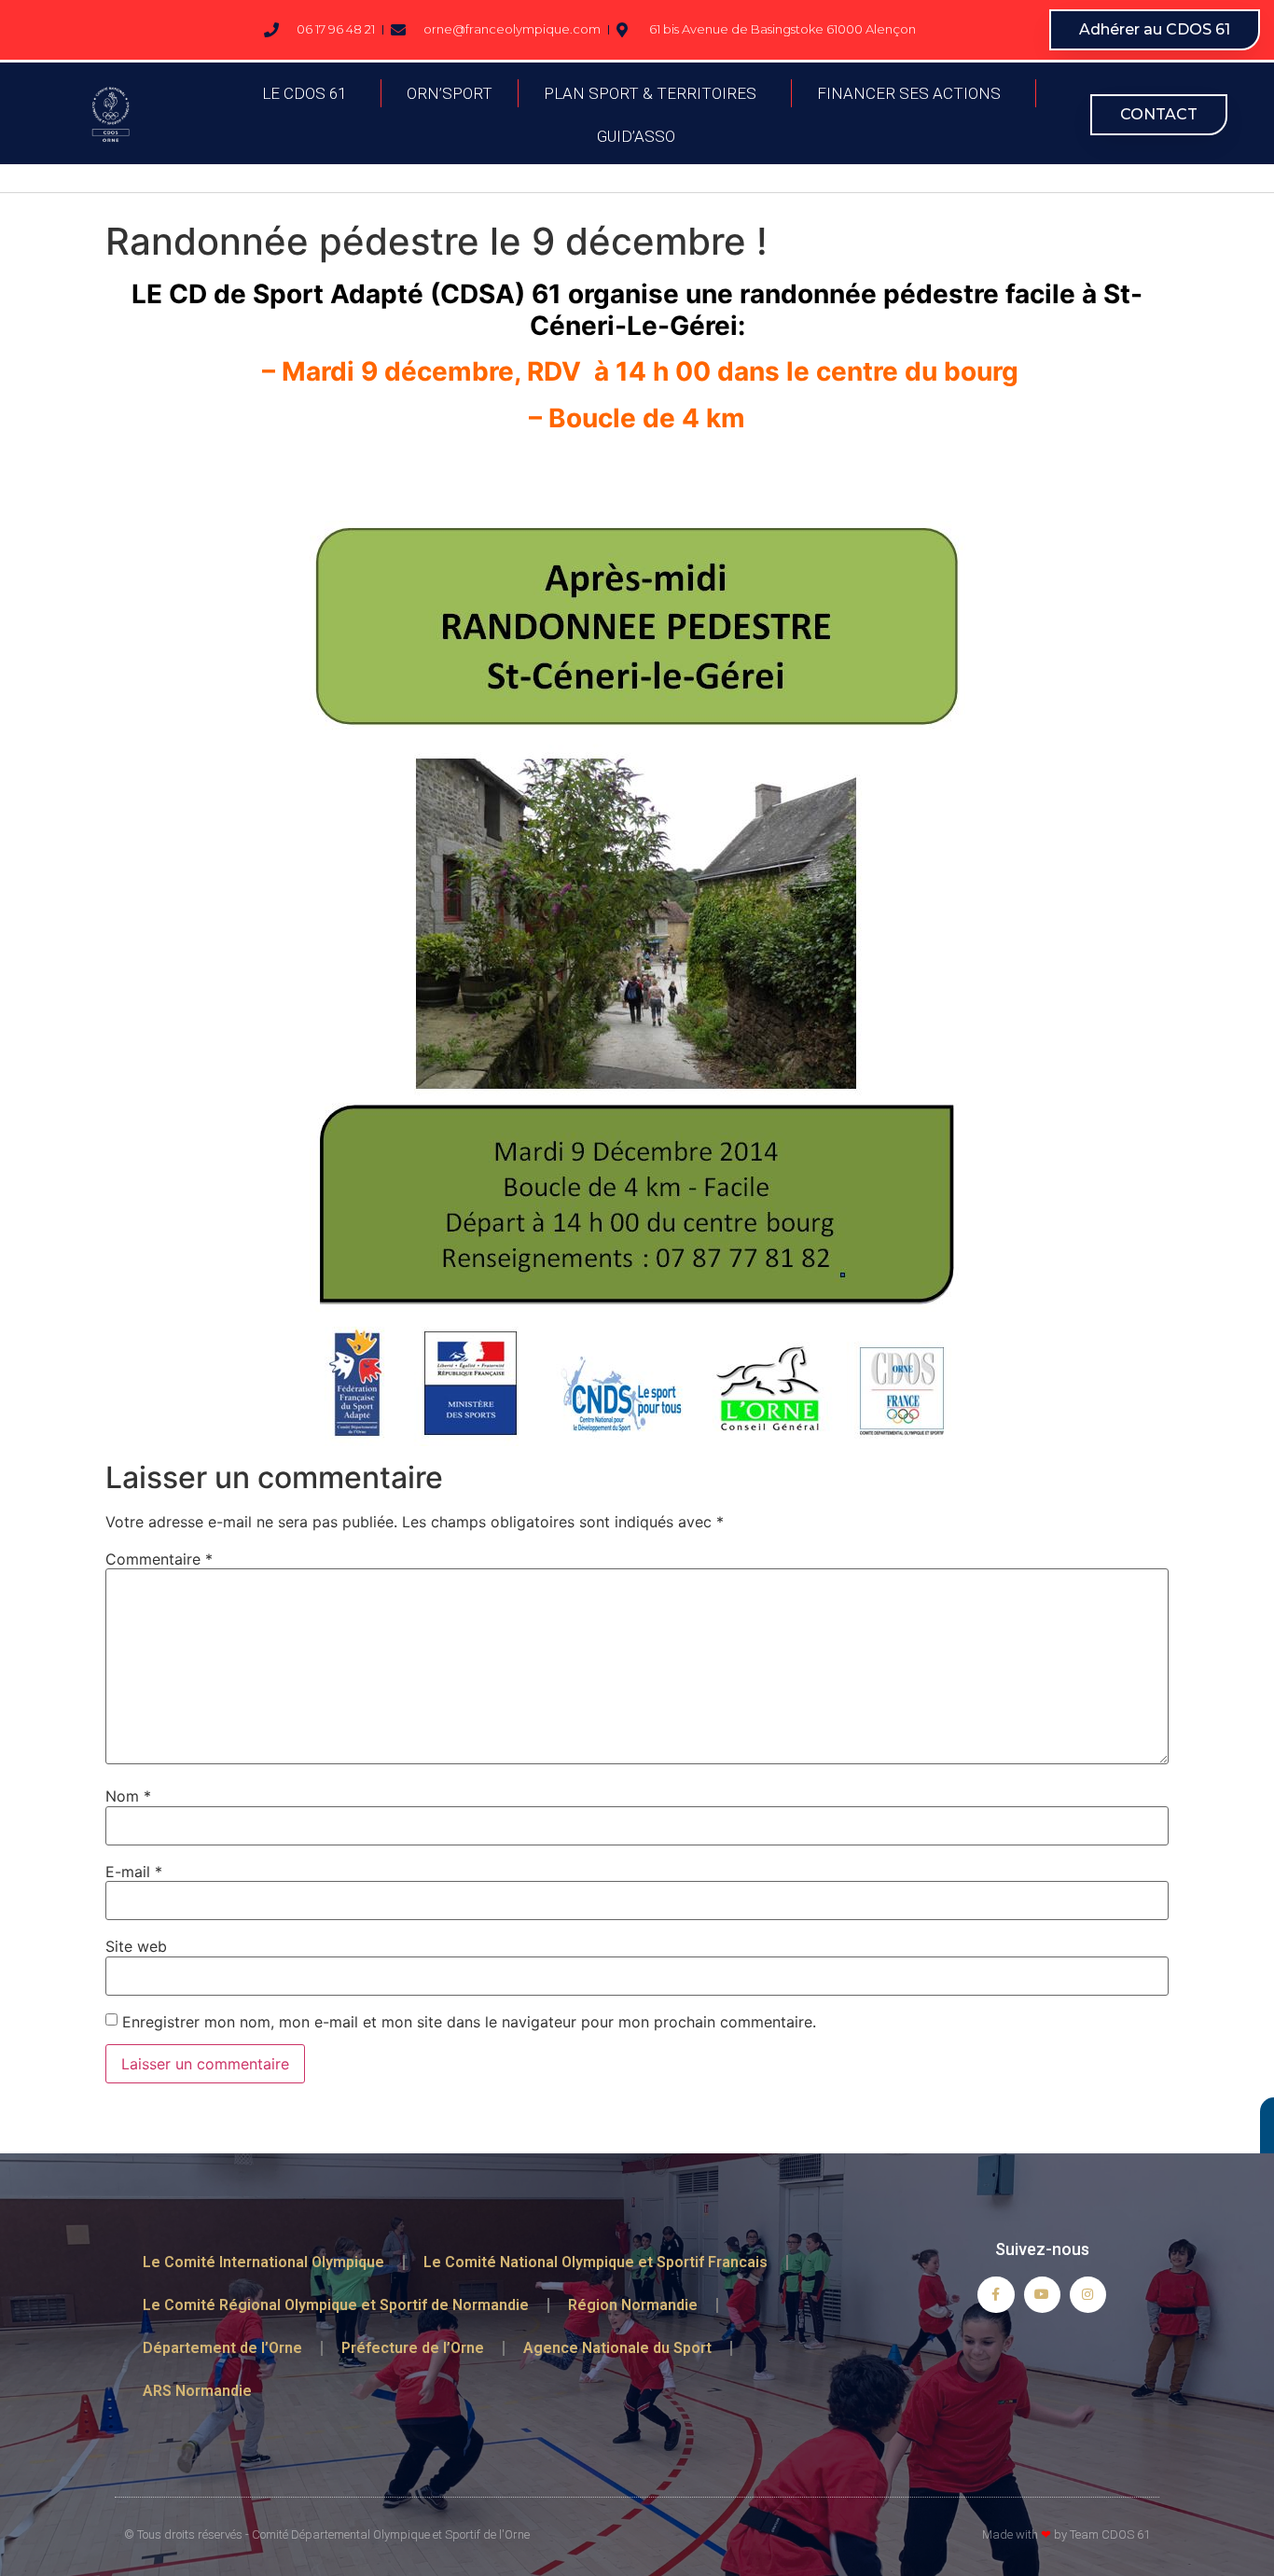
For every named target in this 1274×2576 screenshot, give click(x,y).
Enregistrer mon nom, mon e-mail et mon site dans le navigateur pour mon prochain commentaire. (469, 2022)
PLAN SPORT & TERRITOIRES (650, 93)
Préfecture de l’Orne (413, 2348)
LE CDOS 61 (304, 93)
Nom (128, 1796)
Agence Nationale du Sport (617, 2348)
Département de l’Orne (222, 2348)
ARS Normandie (197, 2391)
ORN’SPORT (450, 93)
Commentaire (159, 1559)
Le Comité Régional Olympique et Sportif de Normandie (336, 2305)
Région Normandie (633, 2305)
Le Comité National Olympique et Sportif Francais (595, 2262)
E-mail (134, 1872)
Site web (136, 1946)
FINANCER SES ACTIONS (909, 93)
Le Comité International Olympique (263, 2262)
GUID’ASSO (636, 136)
